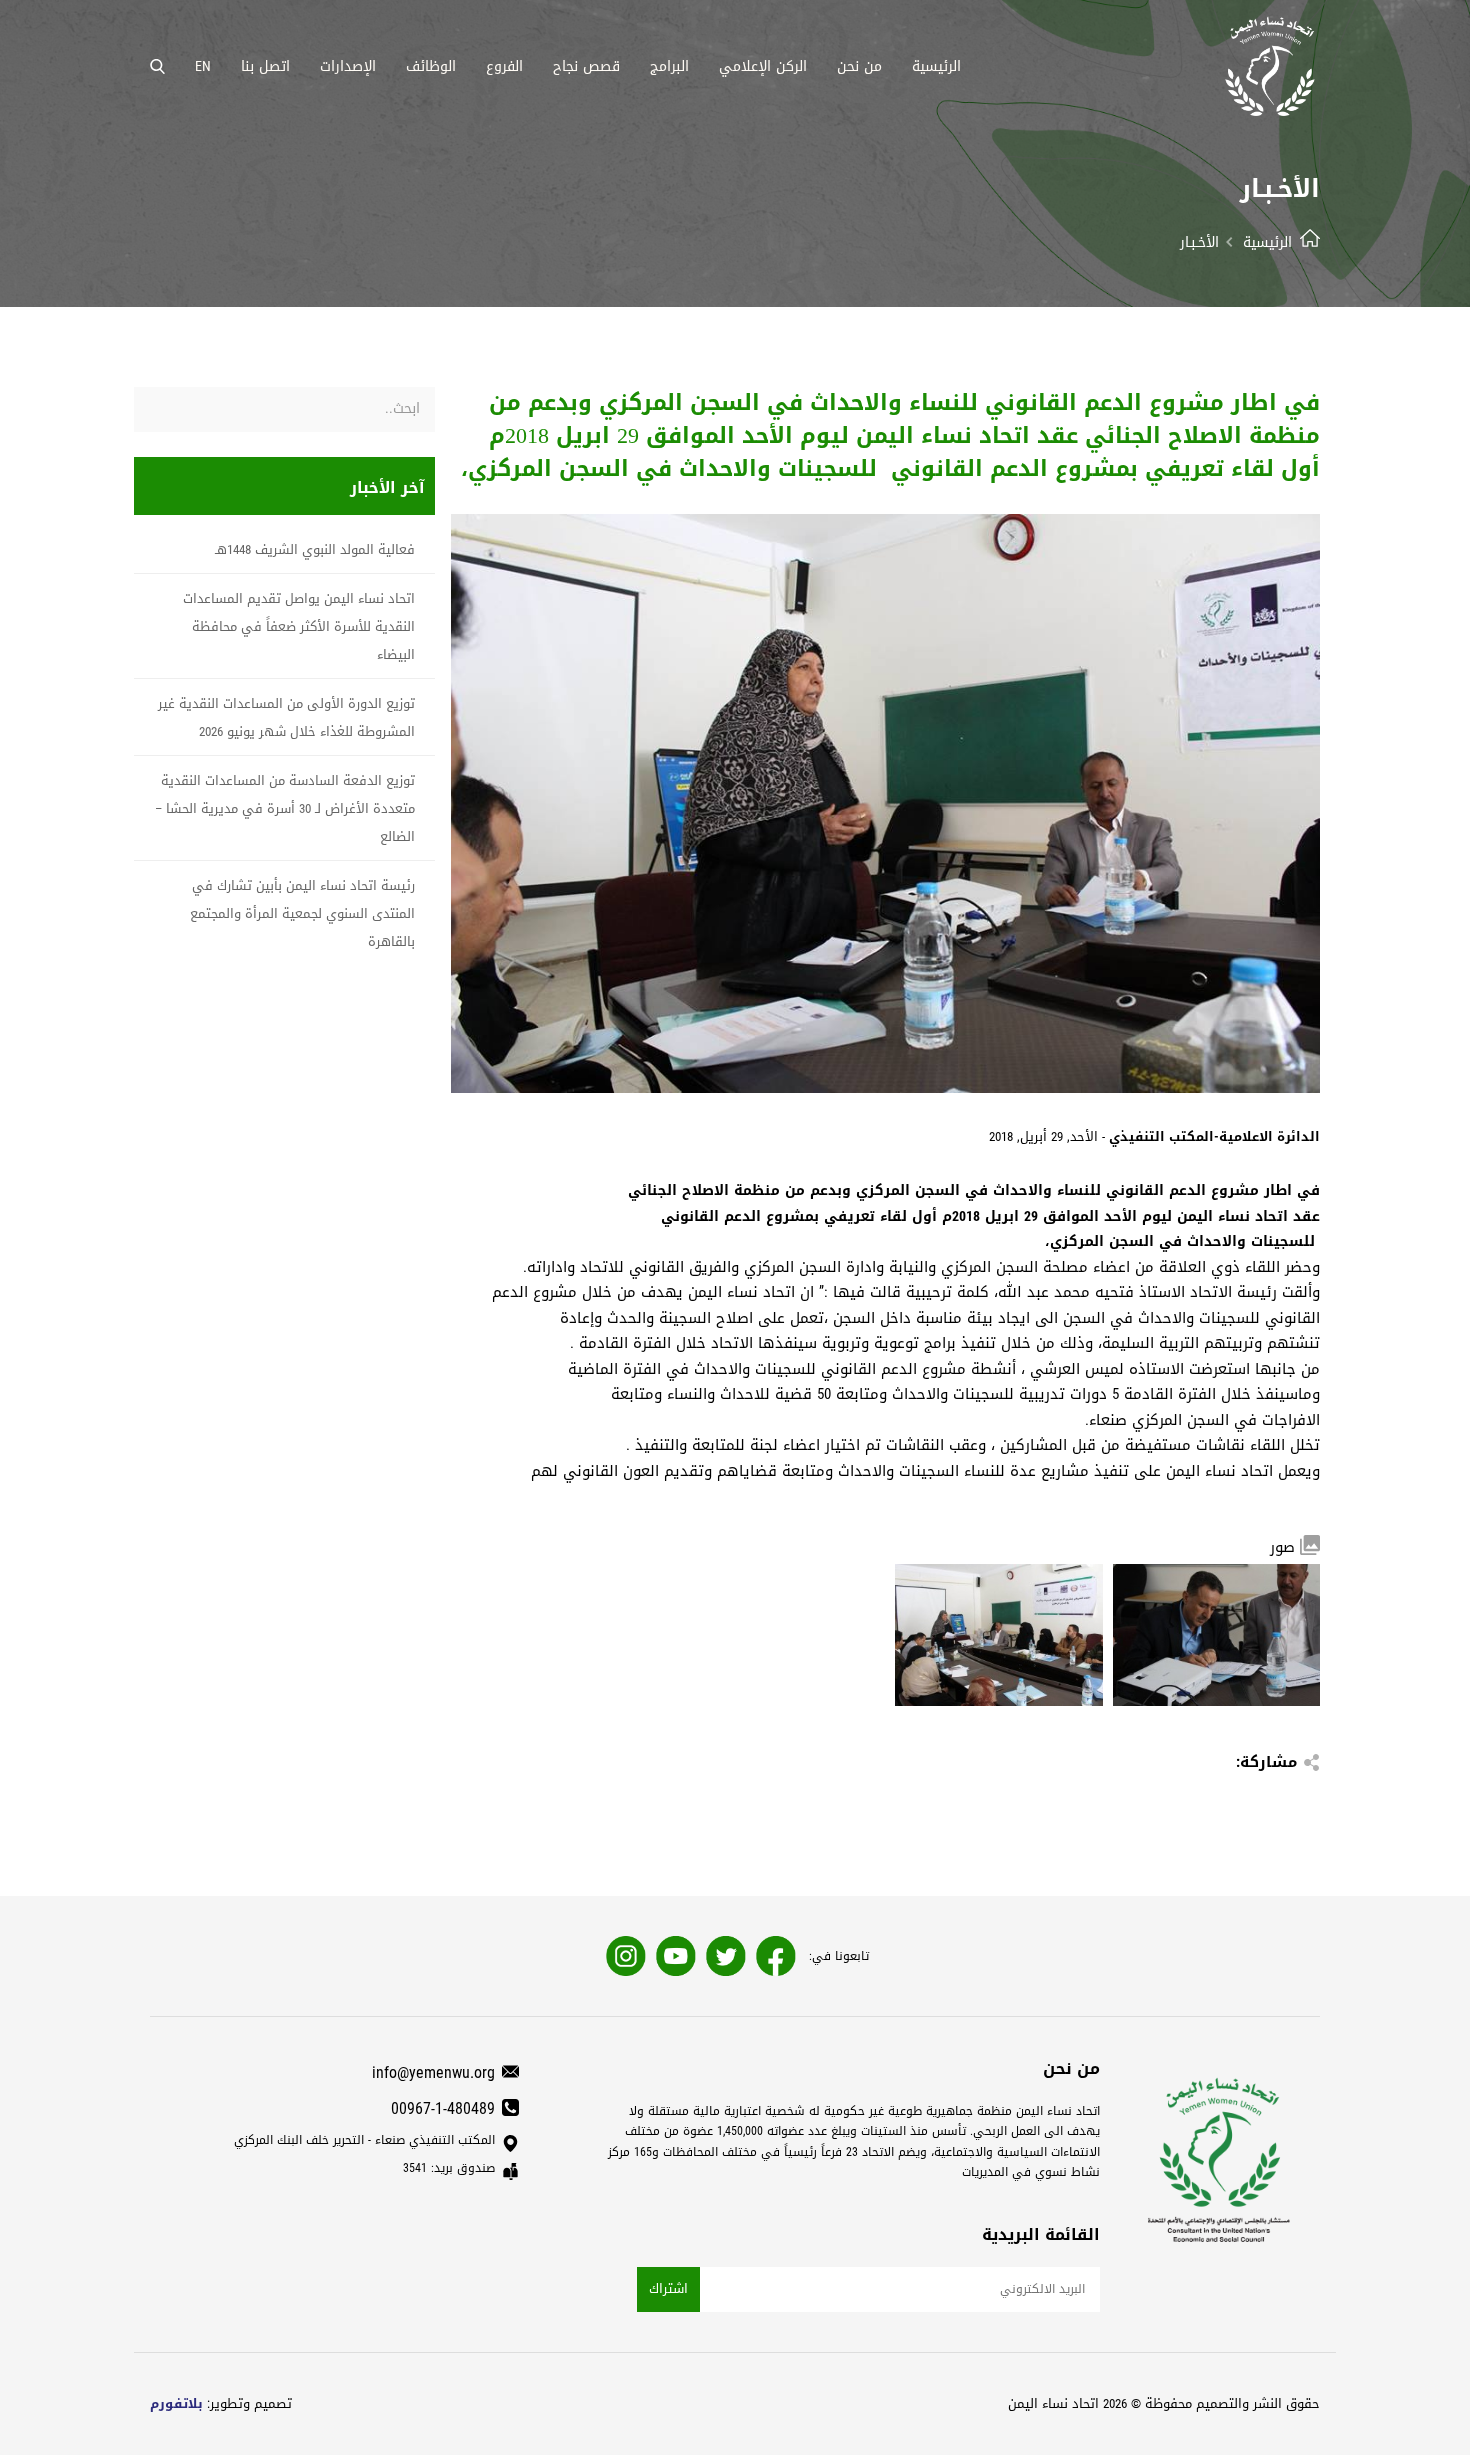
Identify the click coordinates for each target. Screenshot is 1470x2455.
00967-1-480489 (443, 2108)
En (203, 66)
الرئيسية (1267, 242)
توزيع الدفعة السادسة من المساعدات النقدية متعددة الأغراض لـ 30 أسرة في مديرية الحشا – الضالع (285, 808)
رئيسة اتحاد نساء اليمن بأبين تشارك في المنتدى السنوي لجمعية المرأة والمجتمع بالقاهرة (302, 913)
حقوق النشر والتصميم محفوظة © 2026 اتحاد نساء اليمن (1164, 2403)
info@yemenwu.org (433, 2072)
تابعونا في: (839, 1956)
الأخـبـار (1199, 242)
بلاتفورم (176, 2403)
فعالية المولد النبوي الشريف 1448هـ (315, 549)
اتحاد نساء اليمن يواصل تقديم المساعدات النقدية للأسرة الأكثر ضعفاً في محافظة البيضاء (299, 626)
